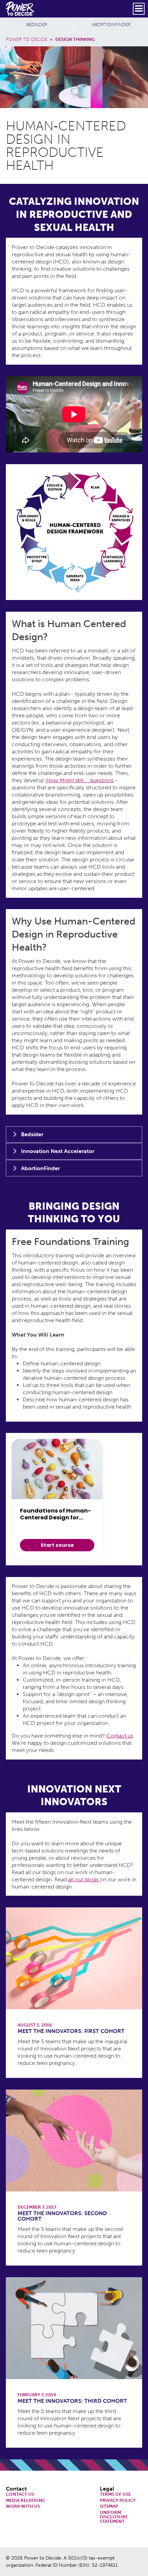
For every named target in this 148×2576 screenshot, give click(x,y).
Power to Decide (27, 39)
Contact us (120, 1736)
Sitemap (109, 2507)
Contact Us (20, 2495)
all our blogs (84, 1879)
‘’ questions (79, 780)
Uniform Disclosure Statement (114, 2517)
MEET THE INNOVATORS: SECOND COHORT (62, 2216)
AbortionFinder (111, 25)
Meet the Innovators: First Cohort (71, 2031)
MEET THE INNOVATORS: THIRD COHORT (72, 2401)
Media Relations (25, 2501)
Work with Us (23, 2507)
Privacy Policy (118, 2501)
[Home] (20, 9)
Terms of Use (115, 2495)
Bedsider (37, 25)
